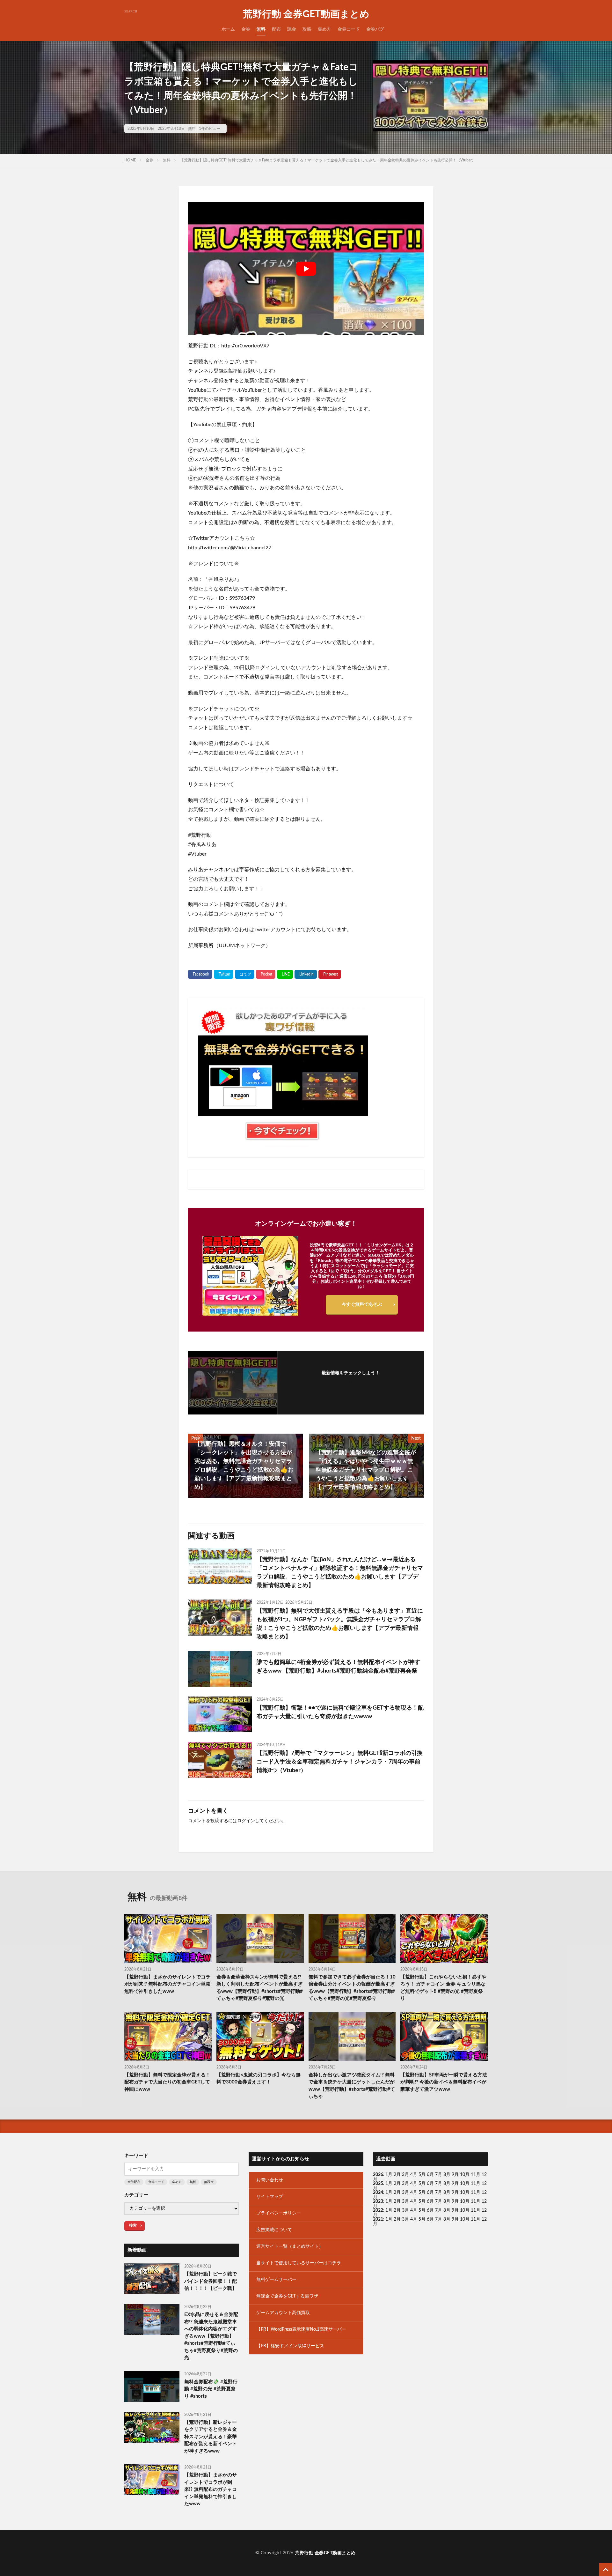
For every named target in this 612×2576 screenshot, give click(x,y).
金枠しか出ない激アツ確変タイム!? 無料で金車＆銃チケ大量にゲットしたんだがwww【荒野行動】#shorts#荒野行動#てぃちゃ (352, 2086)
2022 (378, 2210)
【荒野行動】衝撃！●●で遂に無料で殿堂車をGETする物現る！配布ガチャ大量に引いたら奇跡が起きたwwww (340, 1712)
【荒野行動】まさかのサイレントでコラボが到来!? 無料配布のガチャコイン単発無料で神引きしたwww (167, 1984)
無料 (261, 29)
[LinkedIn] (306, 974)
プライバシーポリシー (279, 2213)
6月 (430, 2175)
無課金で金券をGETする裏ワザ (287, 2296)
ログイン (246, 1821)
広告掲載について (274, 2230)
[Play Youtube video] (306, 269)
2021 (378, 2219)
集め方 (324, 29)
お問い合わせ (270, 2180)
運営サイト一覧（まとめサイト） (290, 2246)
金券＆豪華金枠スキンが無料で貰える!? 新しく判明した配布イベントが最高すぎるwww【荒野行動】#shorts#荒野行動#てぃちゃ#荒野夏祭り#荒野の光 (260, 1988)
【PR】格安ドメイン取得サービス (290, 2346)
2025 (378, 2184)
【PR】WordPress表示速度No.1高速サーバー (301, 2329)
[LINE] (285, 974)
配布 (276, 29)
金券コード (349, 29)
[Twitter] (224, 974)
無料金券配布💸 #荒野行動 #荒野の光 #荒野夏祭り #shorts (211, 2389)
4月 (414, 2175)
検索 (133, 2225)
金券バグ (375, 29)
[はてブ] (245, 974)
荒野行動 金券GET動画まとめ (306, 14)
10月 (465, 2184)
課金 (292, 29)
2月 (397, 2175)
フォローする (351, 1382)
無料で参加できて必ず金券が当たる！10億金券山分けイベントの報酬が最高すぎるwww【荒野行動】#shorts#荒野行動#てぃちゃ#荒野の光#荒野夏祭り (352, 1988)
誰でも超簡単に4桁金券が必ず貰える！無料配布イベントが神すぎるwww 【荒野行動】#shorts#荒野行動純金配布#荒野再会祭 (339, 1667)
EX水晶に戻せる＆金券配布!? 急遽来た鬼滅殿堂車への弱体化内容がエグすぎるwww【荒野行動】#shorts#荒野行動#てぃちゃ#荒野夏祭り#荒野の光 (211, 2336)
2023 (378, 2201)
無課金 (209, 2182)
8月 (447, 2175)
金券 (246, 29)
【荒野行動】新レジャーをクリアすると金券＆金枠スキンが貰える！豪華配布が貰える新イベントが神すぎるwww (211, 2437)
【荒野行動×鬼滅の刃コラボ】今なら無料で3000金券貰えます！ (259, 2079)
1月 (389, 2175)
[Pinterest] (330, 974)
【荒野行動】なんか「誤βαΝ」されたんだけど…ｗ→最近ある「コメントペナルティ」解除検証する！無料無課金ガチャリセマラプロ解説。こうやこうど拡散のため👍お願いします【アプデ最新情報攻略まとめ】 (340, 1573)
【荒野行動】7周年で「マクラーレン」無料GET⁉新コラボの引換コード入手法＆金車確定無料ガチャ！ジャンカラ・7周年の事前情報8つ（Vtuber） (340, 1762)
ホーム (228, 29)
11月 (476, 2184)
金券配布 (134, 2182)
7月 (439, 2175)
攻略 (307, 29)
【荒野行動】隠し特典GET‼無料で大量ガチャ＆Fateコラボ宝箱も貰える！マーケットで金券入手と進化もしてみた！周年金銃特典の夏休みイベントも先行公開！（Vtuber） (328, 160)
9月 (455, 2184)
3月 (405, 2175)
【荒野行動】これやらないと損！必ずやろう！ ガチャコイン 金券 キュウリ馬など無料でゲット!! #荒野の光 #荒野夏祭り (443, 1988)
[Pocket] (266, 974)
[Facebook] (200, 974)
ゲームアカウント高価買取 (283, 2313)
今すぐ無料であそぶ (362, 1304)
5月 (422, 2175)
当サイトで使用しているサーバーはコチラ (299, 2263)
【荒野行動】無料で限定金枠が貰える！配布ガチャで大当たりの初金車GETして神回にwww (167, 2082)
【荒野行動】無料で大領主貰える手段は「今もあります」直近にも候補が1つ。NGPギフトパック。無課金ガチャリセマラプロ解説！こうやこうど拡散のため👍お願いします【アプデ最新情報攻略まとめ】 (340, 1624)
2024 (378, 2193)
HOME (130, 160)
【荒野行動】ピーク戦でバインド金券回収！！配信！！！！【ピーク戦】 (211, 2281)
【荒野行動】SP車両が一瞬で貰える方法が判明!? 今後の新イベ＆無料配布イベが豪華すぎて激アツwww (444, 2082)
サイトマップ (270, 2197)
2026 (378, 2175)
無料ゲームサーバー (276, 2280)
